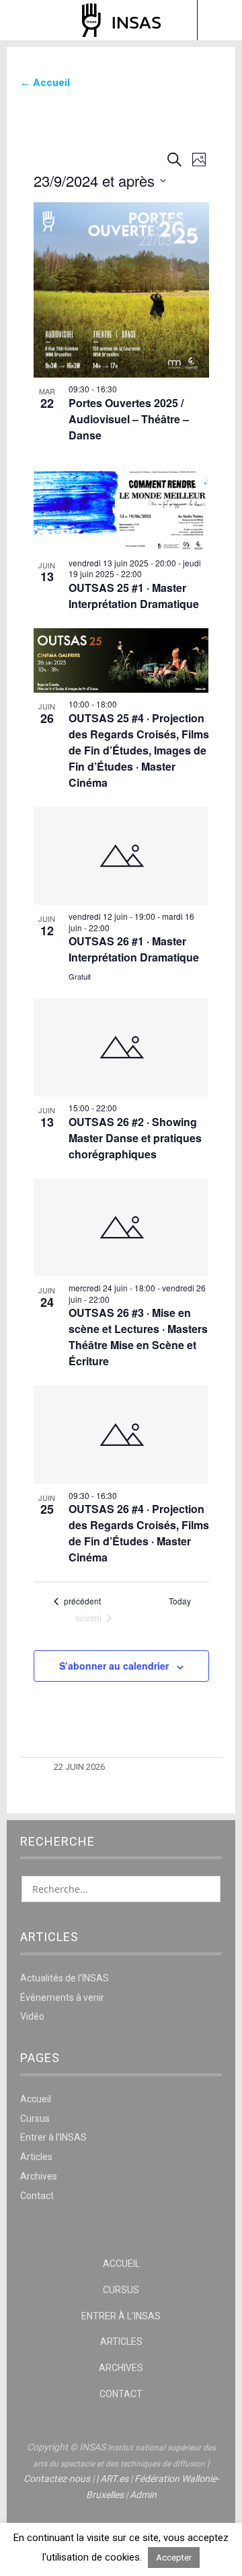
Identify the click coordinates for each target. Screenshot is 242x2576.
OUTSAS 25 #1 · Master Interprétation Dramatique (134, 596)
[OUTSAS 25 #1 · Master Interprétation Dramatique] (121, 506)
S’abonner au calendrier (114, 1666)
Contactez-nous (57, 2479)
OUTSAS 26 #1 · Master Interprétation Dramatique (134, 949)
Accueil (36, 2099)
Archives (39, 2176)
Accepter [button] (174, 2558)
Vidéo (32, 2016)
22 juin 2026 (79, 1767)
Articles (36, 2157)
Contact (37, 2196)
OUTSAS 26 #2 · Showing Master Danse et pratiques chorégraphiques (135, 1138)
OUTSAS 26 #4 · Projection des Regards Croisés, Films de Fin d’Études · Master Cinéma (139, 1533)
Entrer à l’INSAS (53, 2137)
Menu (23, 20)
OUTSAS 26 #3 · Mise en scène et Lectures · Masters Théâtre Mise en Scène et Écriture (138, 1337)
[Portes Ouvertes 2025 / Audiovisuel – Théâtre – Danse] (121, 290)
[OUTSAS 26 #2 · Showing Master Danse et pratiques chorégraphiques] (121, 1047)
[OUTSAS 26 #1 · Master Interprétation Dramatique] (121, 856)
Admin (143, 2495)
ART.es (114, 2479)
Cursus (35, 2118)
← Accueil (45, 83)
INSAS (121, 20)
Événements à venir (62, 1998)
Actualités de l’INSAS (65, 1978)
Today (180, 1601)
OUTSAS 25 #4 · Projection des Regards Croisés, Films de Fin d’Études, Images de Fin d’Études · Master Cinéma (139, 750)
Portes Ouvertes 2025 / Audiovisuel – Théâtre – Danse (129, 419)
